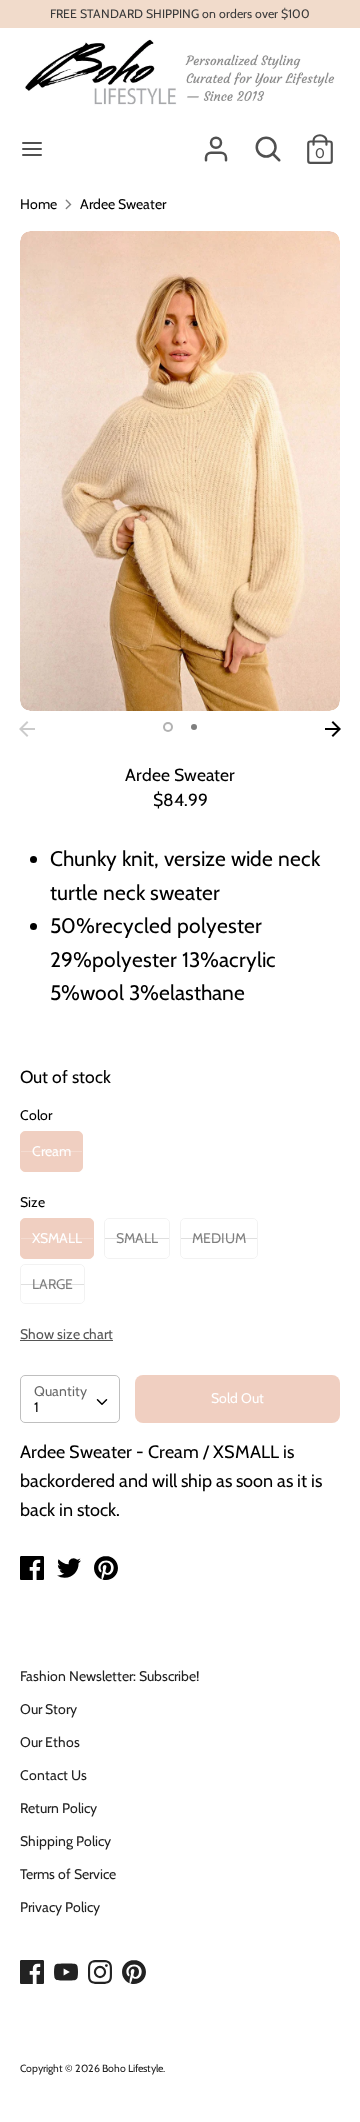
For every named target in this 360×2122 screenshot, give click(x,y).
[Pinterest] (136, 1973)
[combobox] (70, 1399)
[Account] (216, 140)
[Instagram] (102, 1973)
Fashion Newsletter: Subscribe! (109, 1676)
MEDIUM (219, 1238)
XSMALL (57, 1238)
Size (32, 1202)
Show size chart (66, 1334)
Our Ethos (50, 1742)
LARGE (52, 1284)
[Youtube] (68, 1973)
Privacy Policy (60, 1907)
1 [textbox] (36, 1407)
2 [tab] (194, 727)
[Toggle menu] (32, 149)
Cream (51, 1151)
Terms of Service (68, 1874)
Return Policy (58, 1808)
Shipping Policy (65, 1841)
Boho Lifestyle (132, 2068)
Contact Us (53, 1775)
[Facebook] (34, 1973)
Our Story (48, 1709)
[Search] (268, 140)
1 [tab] (168, 727)
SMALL (137, 1238)
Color (36, 1115)
